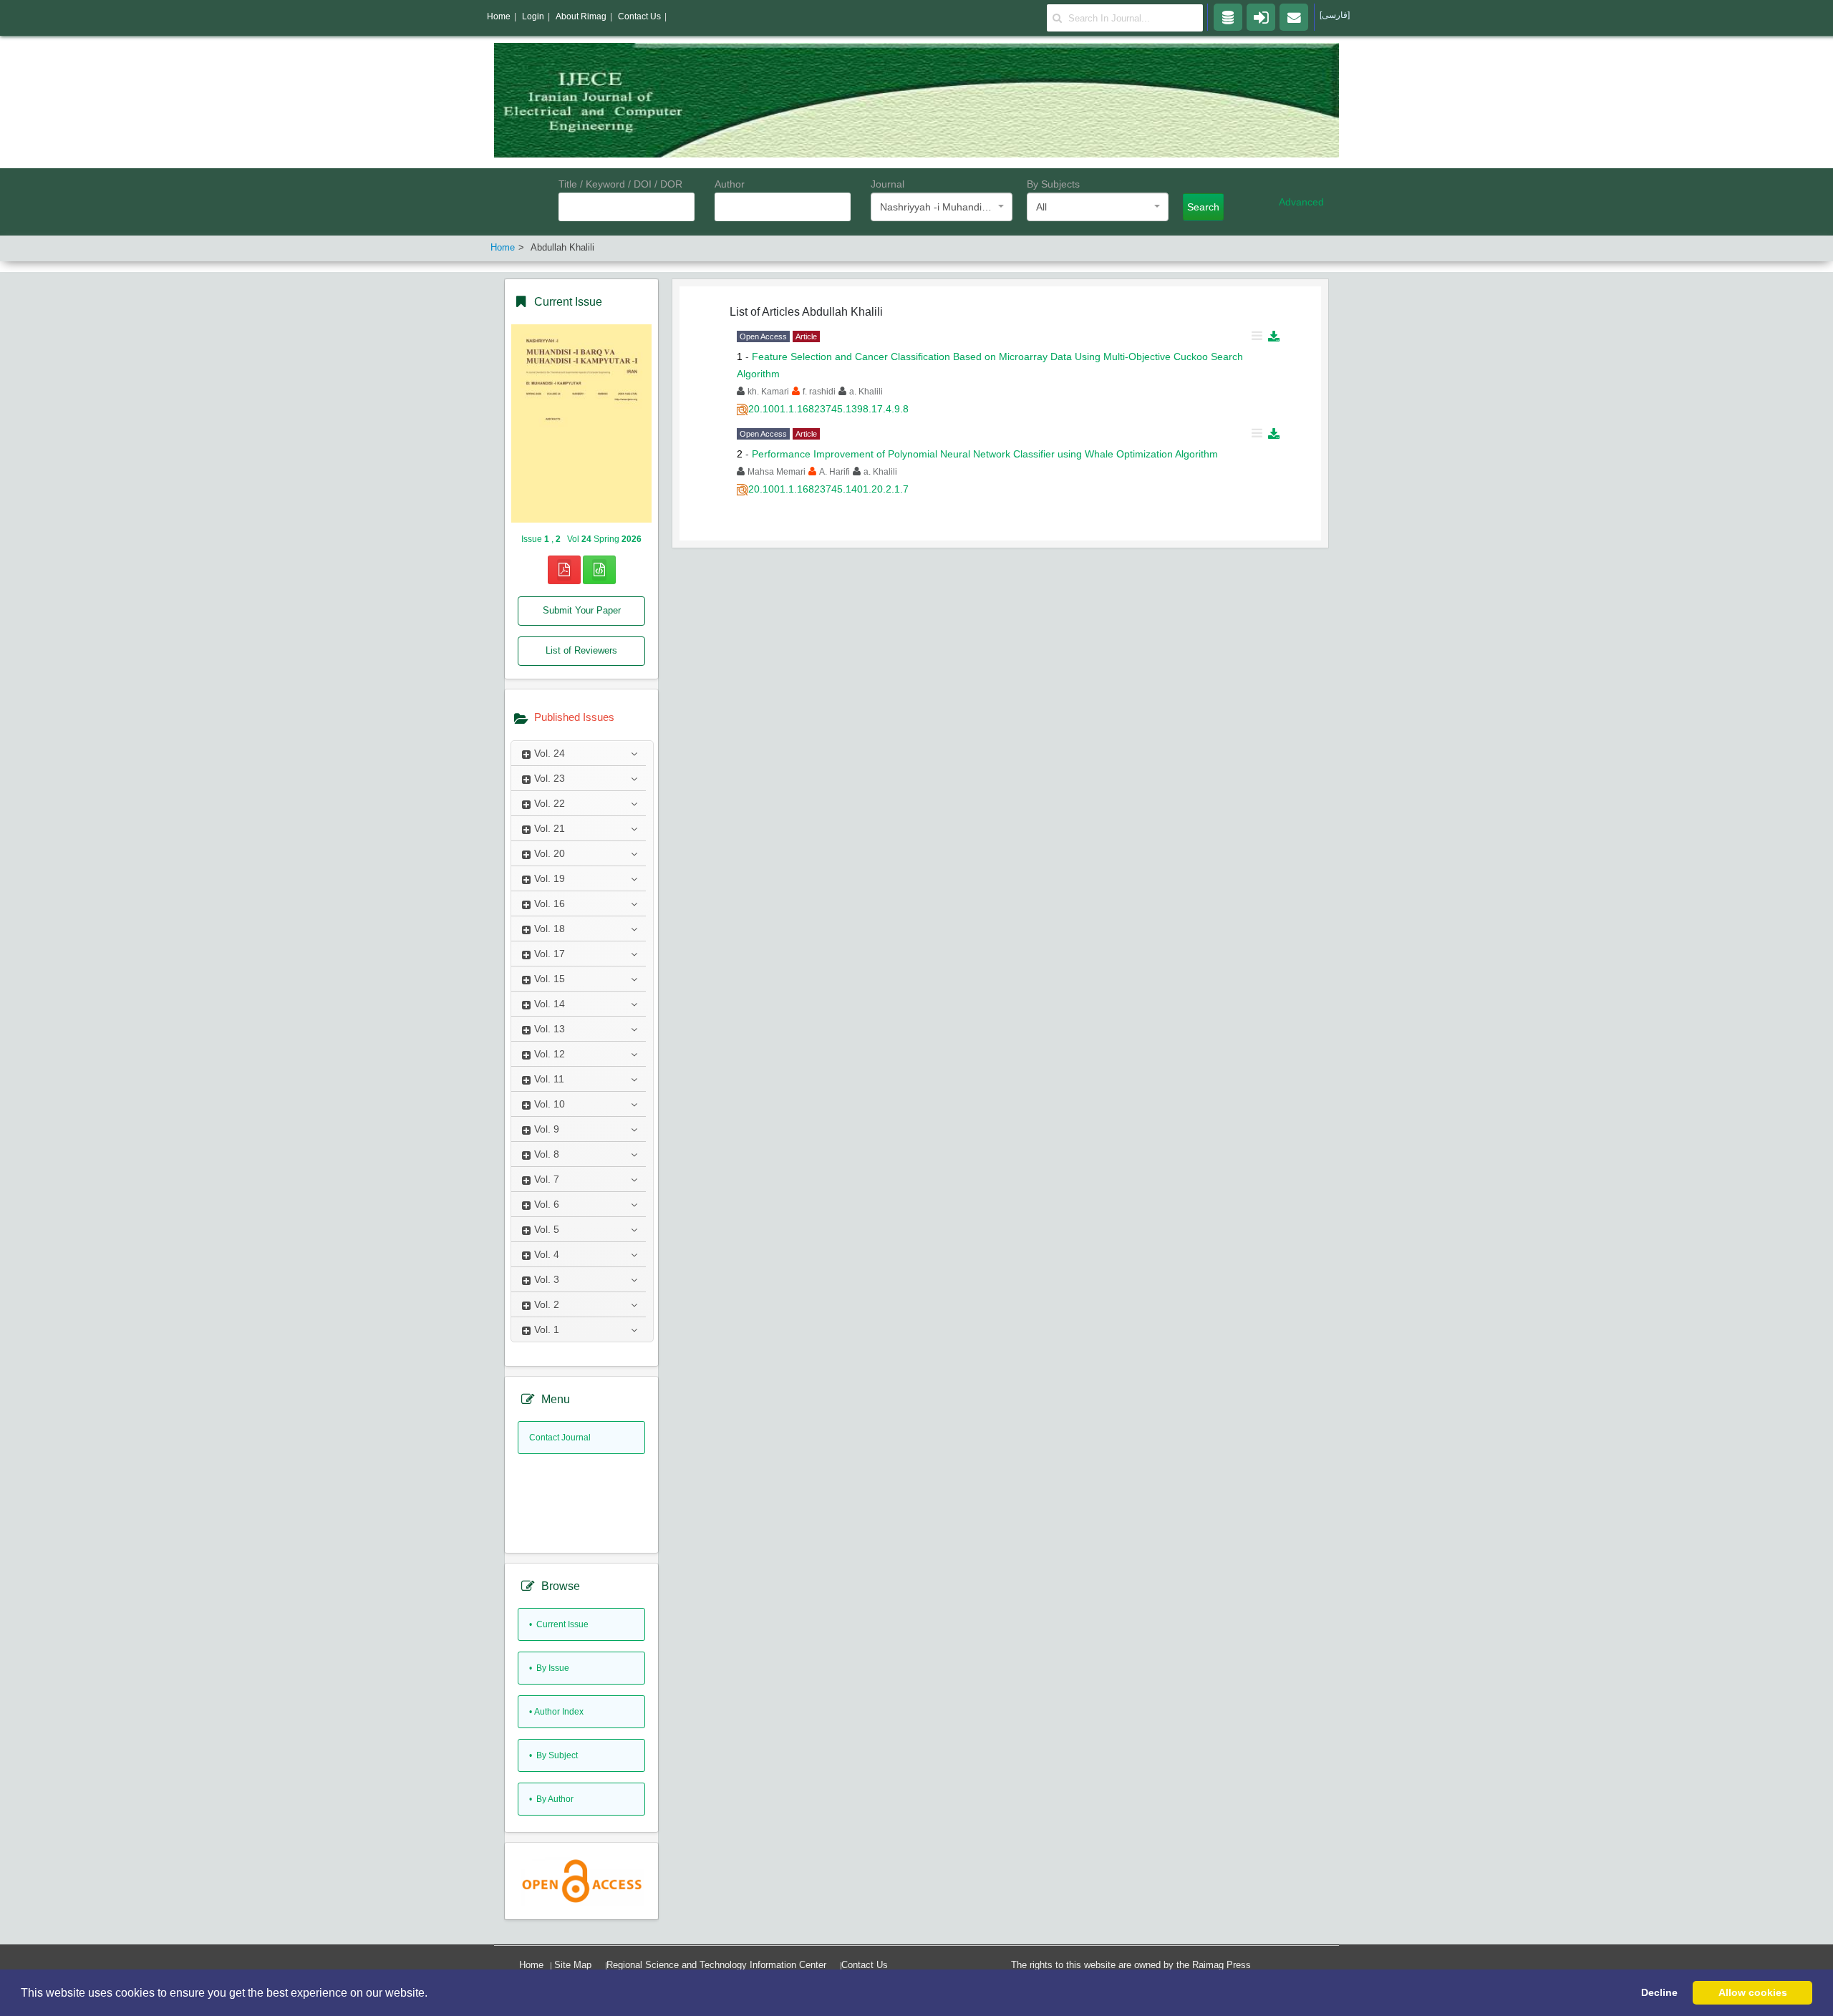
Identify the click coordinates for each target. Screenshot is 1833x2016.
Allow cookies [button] (1753, 1992)
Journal (888, 184)
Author (730, 184)
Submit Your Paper (582, 610)
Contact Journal (560, 1438)
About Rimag (581, 16)
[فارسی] (1335, 15)
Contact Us (865, 1965)
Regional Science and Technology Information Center (716, 1965)
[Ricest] (1228, 16)
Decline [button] (1659, 1992)
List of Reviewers (581, 650)
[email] (1294, 16)
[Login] (1261, 16)
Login (533, 16)
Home (531, 1965)
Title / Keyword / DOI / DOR (620, 184)
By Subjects (1053, 184)
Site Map (573, 1965)
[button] (432, 1994)
